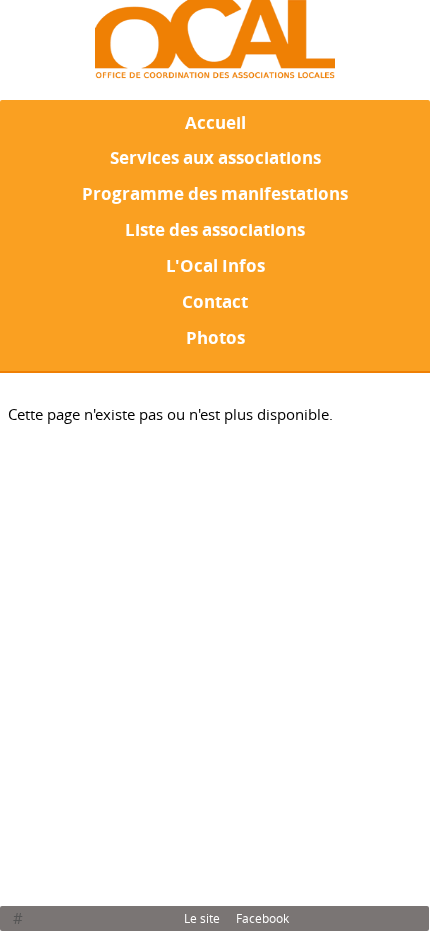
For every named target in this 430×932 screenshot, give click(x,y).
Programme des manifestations (215, 193)
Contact (215, 301)
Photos (215, 337)
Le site (202, 918)
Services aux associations (215, 157)
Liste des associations (215, 229)
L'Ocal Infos (215, 265)
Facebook (262, 918)
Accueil (215, 122)
